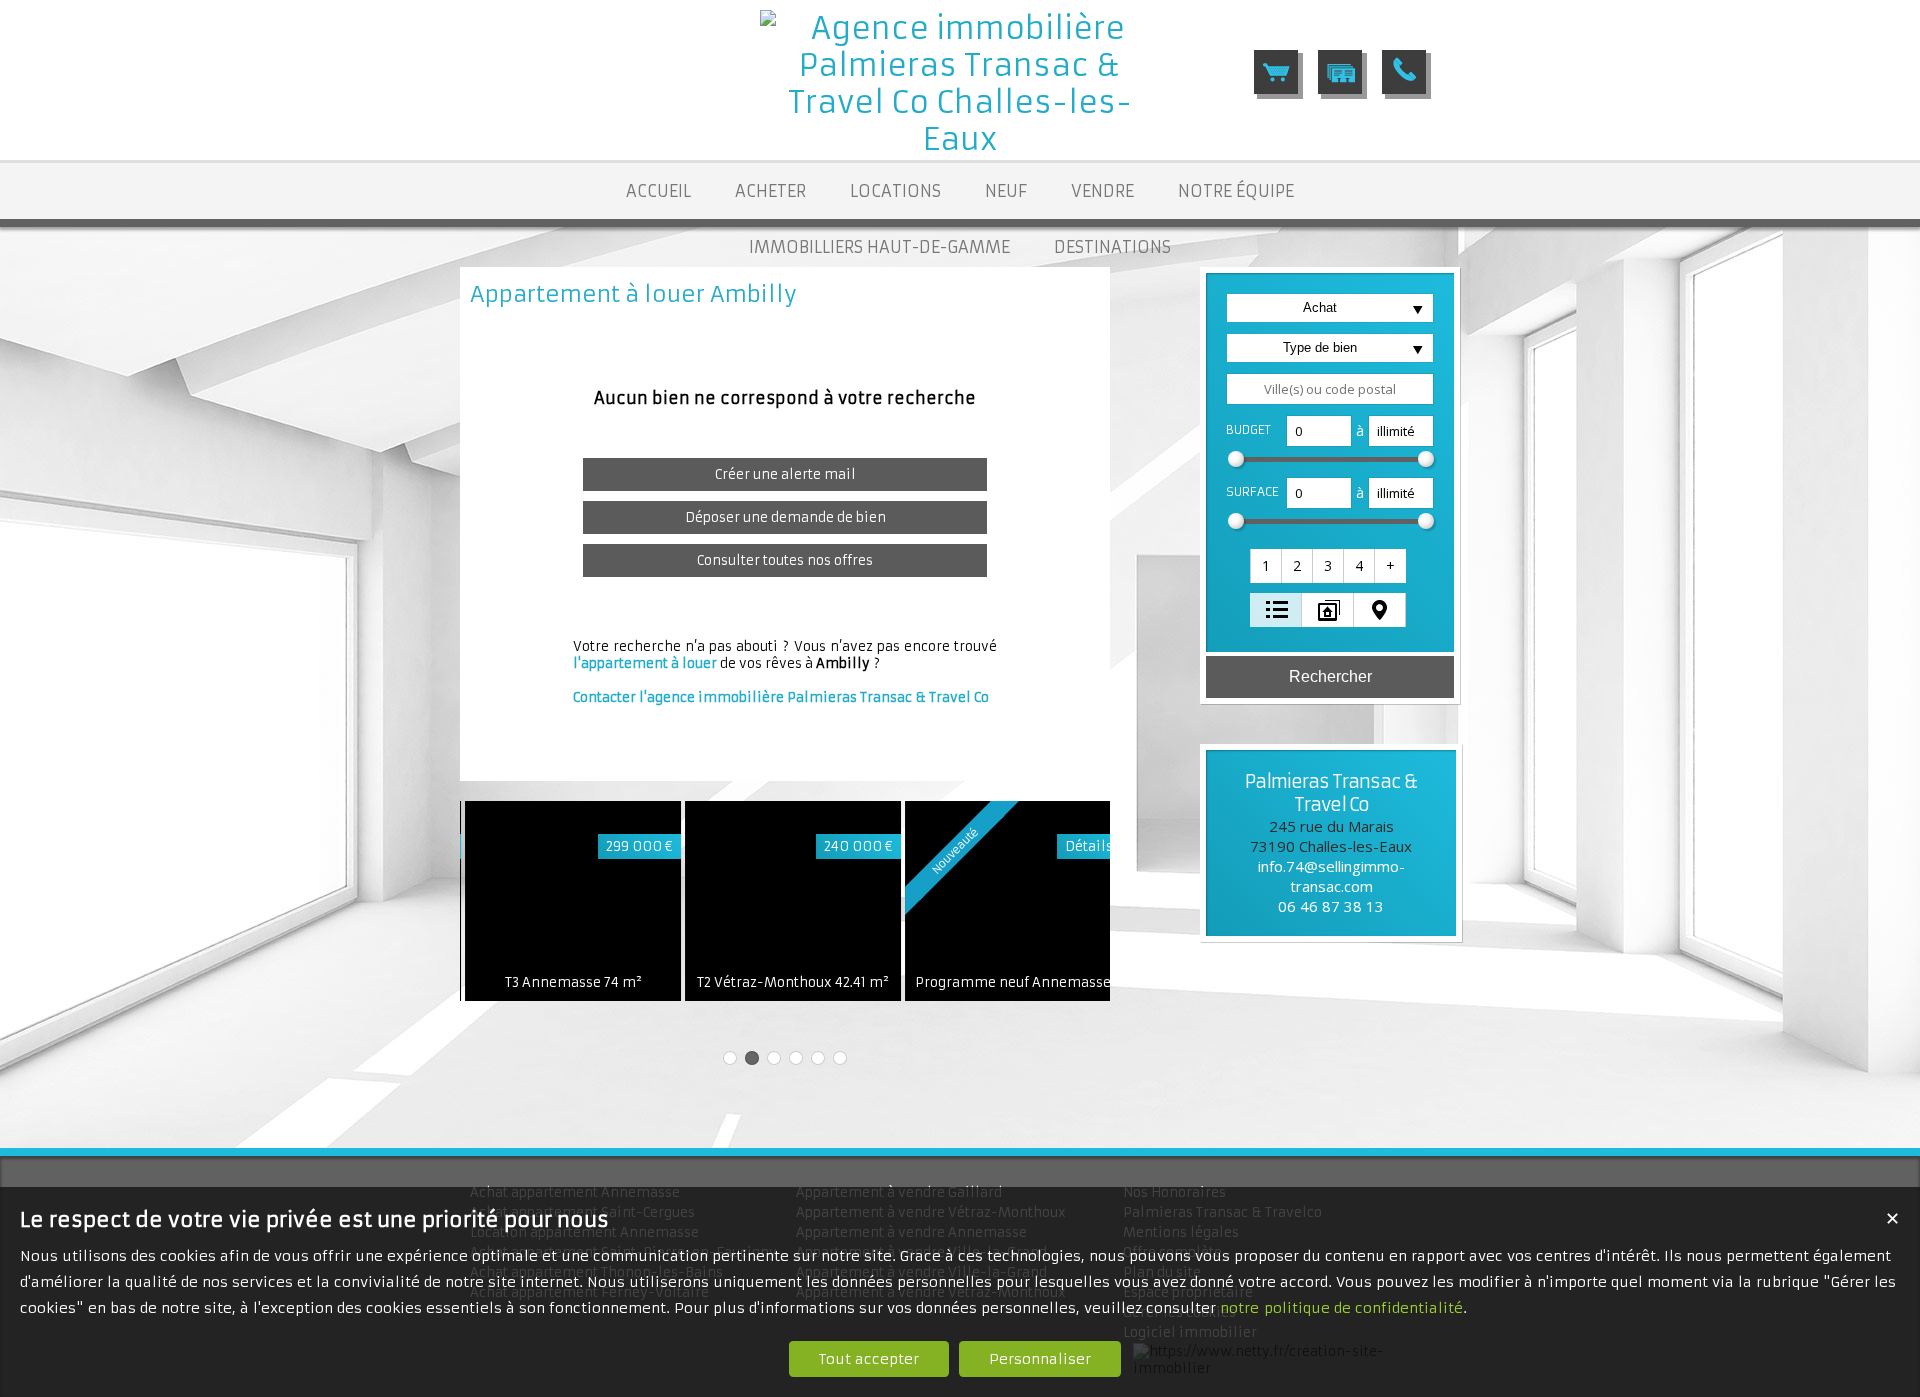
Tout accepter (869, 1359)
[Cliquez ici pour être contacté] (1404, 72)
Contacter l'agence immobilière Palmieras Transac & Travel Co (781, 697)
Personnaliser (1040, 1359)
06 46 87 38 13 (1331, 906)
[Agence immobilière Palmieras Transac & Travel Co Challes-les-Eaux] (960, 139)
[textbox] (1330, 389)
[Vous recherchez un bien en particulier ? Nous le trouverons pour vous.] (1340, 72)
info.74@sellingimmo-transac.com (1331, 876)
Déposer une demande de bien (785, 517)
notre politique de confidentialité (1341, 1308)
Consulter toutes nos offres (785, 560)
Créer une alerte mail (785, 474)
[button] (1267, 566)
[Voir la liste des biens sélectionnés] (1276, 72)
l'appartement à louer (645, 663)
